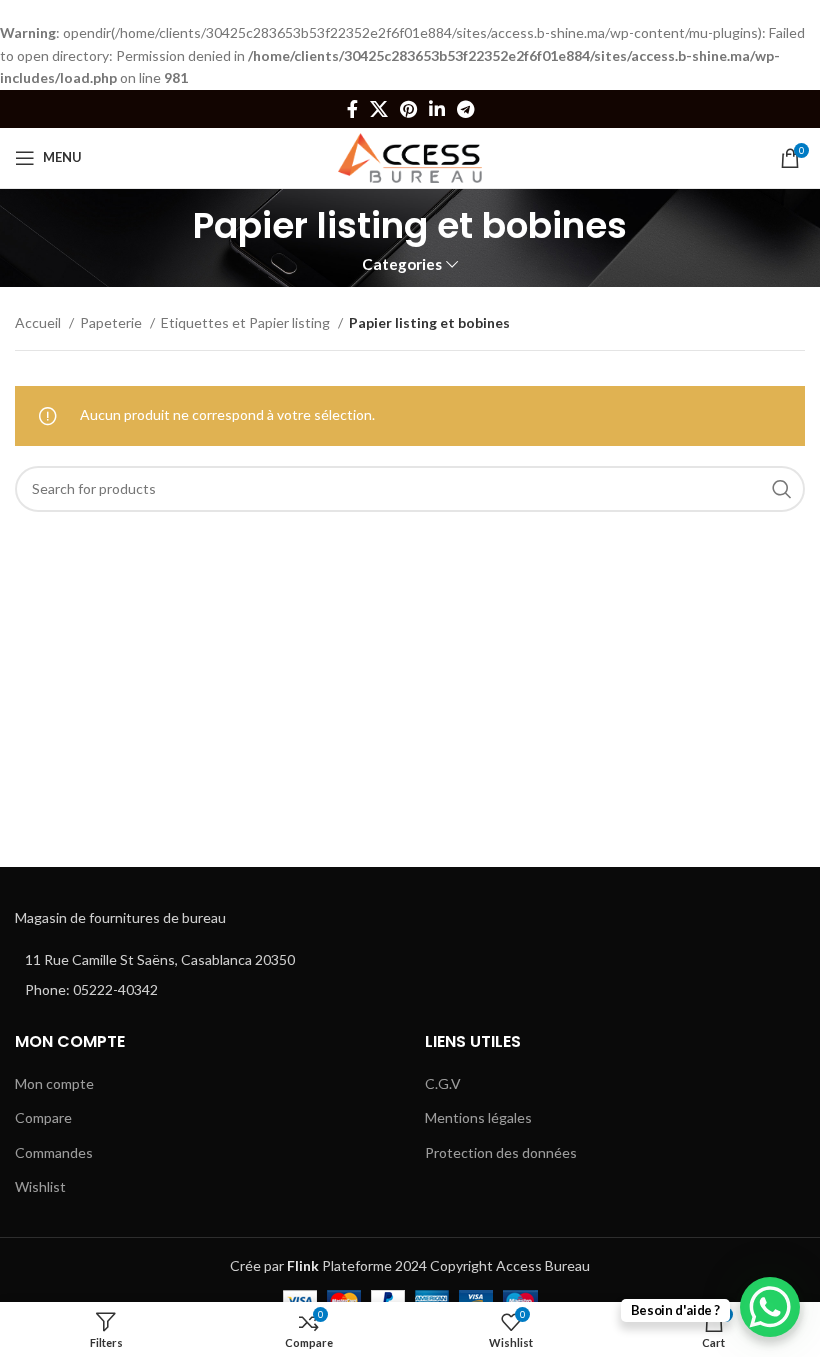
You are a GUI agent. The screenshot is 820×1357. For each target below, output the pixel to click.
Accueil (39, 322)
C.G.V (443, 1083)
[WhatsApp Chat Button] (770, 1307)
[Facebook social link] (352, 109)
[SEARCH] (782, 489)
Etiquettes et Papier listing (247, 322)
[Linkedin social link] (437, 109)
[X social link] (379, 109)
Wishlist (40, 1186)
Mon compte (54, 1083)
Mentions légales (478, 1117)
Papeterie (112, 322)
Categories (402, 264)
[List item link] (205, 990)
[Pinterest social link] (408, 109)
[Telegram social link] (465, 109)
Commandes (54, 1152)
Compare (43, 1117)
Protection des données (501, 1152)
